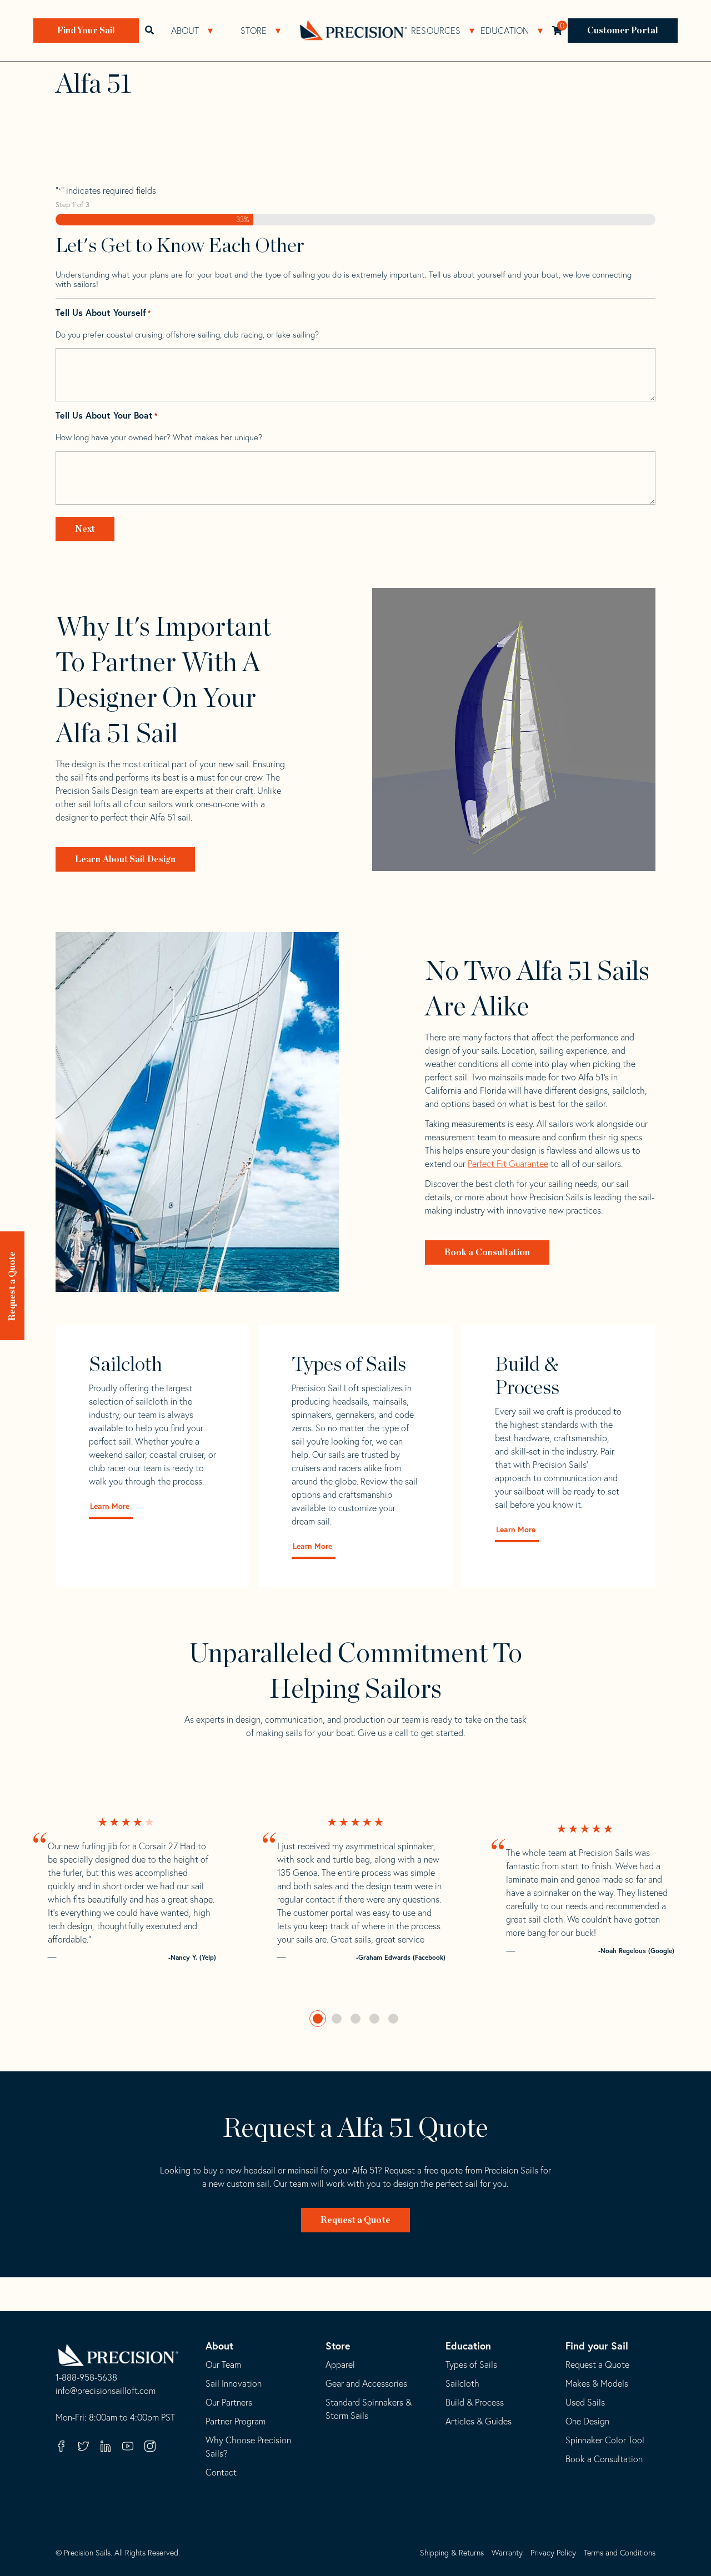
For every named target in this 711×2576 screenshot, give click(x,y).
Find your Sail (597, 2346)
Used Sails (585, 2402)
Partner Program (236, 2421)
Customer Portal (623, 31)
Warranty (507, 2553)
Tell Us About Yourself (103, 313)
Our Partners (229, 2402)
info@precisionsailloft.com (106, 2391)
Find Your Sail (86, 31)
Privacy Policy (553, 2553)
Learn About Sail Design (125, 859)
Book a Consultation (487, 1252)
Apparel (340, 2364)
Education (505, 31)
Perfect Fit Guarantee (508, 1164)
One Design (587, 2421)
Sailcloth (462, 2383)
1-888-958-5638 (86, 2378)
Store (254, 31)
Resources (436, 31)
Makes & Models (597, 2383)
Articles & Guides (479, 2421)
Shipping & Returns (452, 2553)
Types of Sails (471, 2364)
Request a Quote (12, 1286)
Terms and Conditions (620, 2553)
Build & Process (475, 2402)
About (185, 31)
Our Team (223, 2364)
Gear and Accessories (366, 2383)
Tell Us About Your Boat (106, 416)
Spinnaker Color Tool (605, 2440)
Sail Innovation (234, 2383)
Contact (221, 2472)
